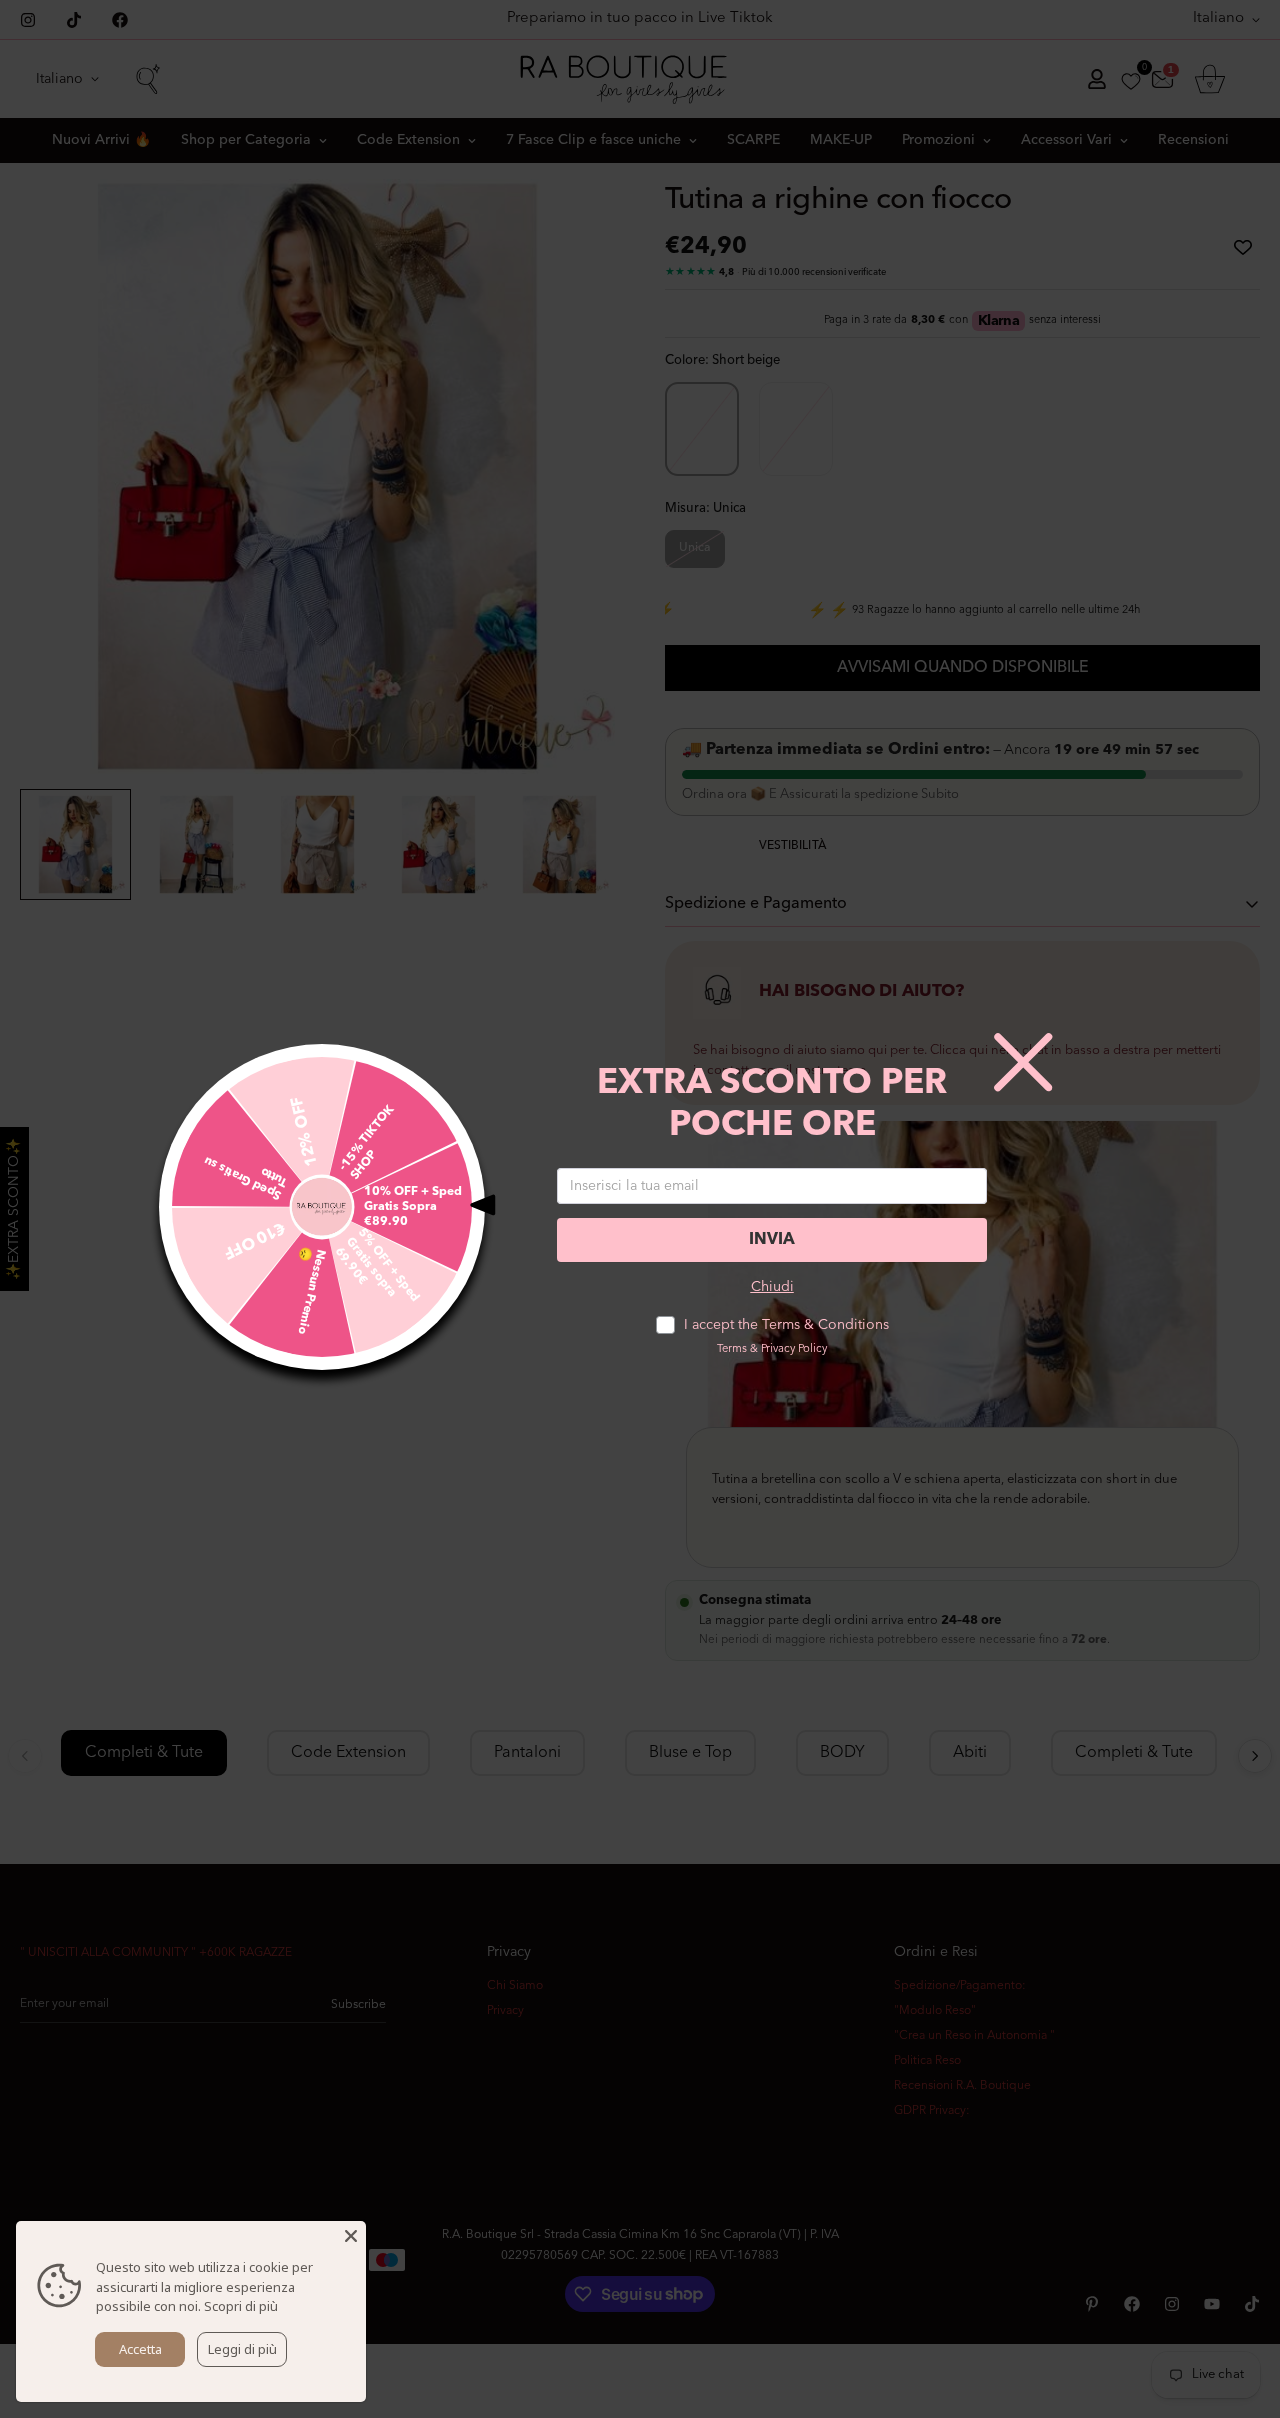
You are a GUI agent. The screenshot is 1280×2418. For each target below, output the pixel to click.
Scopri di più (241, 2306)
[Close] (351, 2236)
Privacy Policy (794, 1349)
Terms (732, 1349)
